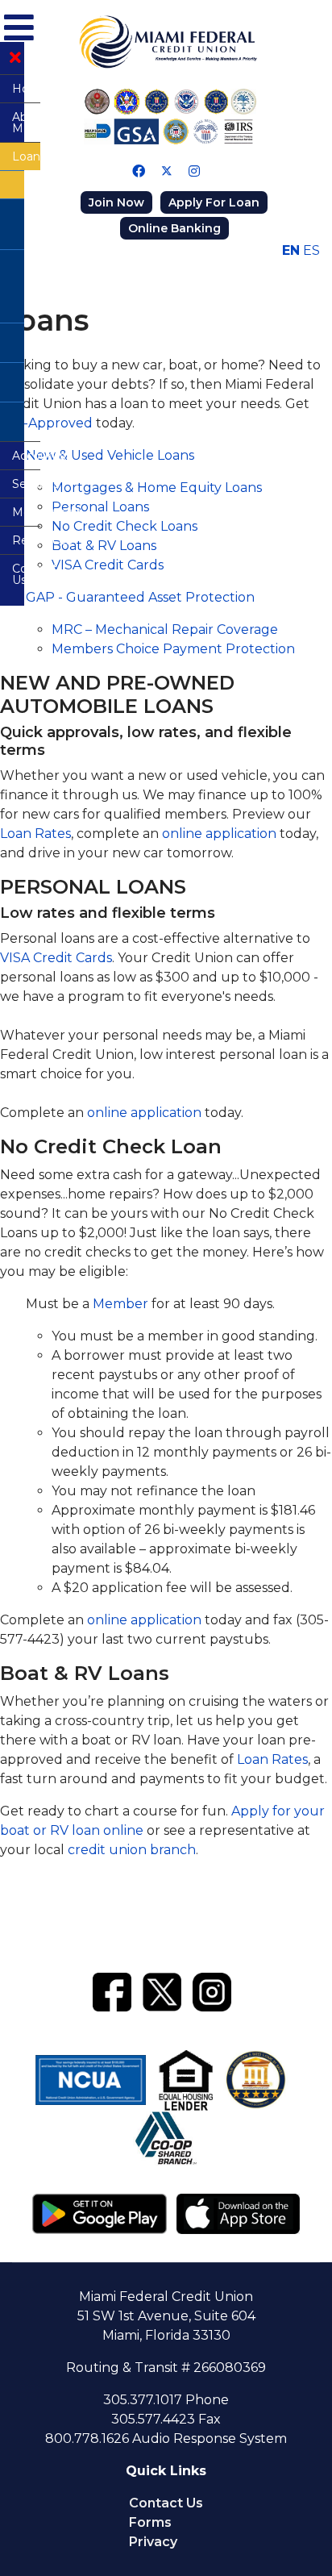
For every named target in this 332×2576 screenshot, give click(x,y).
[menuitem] (12, 88)
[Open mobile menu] (17, 25)
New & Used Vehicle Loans (110, 455)
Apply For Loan (214, 202)
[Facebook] (139, 171)
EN (291, 250)
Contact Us (166, 2503)
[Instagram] (194, 171)
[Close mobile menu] (15, 58)
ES (311, 250)
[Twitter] (167, 171)
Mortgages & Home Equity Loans (157, 488)
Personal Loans (100, 507)
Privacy (153, 2542)
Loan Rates (35, 834)
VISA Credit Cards (108, 565)
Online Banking (174, 228)
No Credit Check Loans (124, 526)
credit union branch (132, 1850)
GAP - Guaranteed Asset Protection (140, 597)
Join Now (116, 202)
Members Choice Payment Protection (173, 649)
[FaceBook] (112, 1990)
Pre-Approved (46, 423)
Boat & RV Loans (104, 546)
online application (219, 834)
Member (120, 1304)
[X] (162, 1990)
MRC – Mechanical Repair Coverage (165, 629)
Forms (150, 2522)
